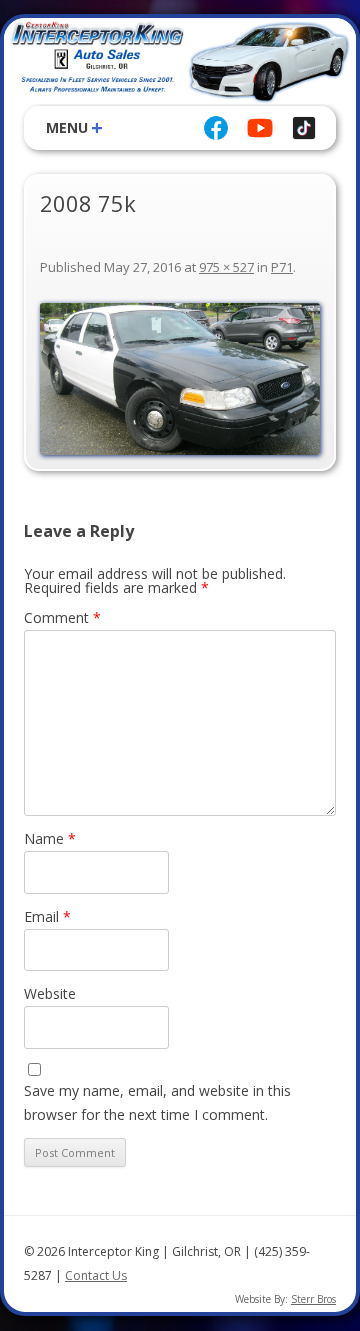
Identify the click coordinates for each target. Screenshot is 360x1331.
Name (50, 838)
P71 (282, 267)
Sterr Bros (313, 1299)
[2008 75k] (180, 378)
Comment (62, 617)
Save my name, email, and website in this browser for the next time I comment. (157, 1102)
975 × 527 (226, 267)
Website (50, 993)
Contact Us (96, 1275)
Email (47, 916)
